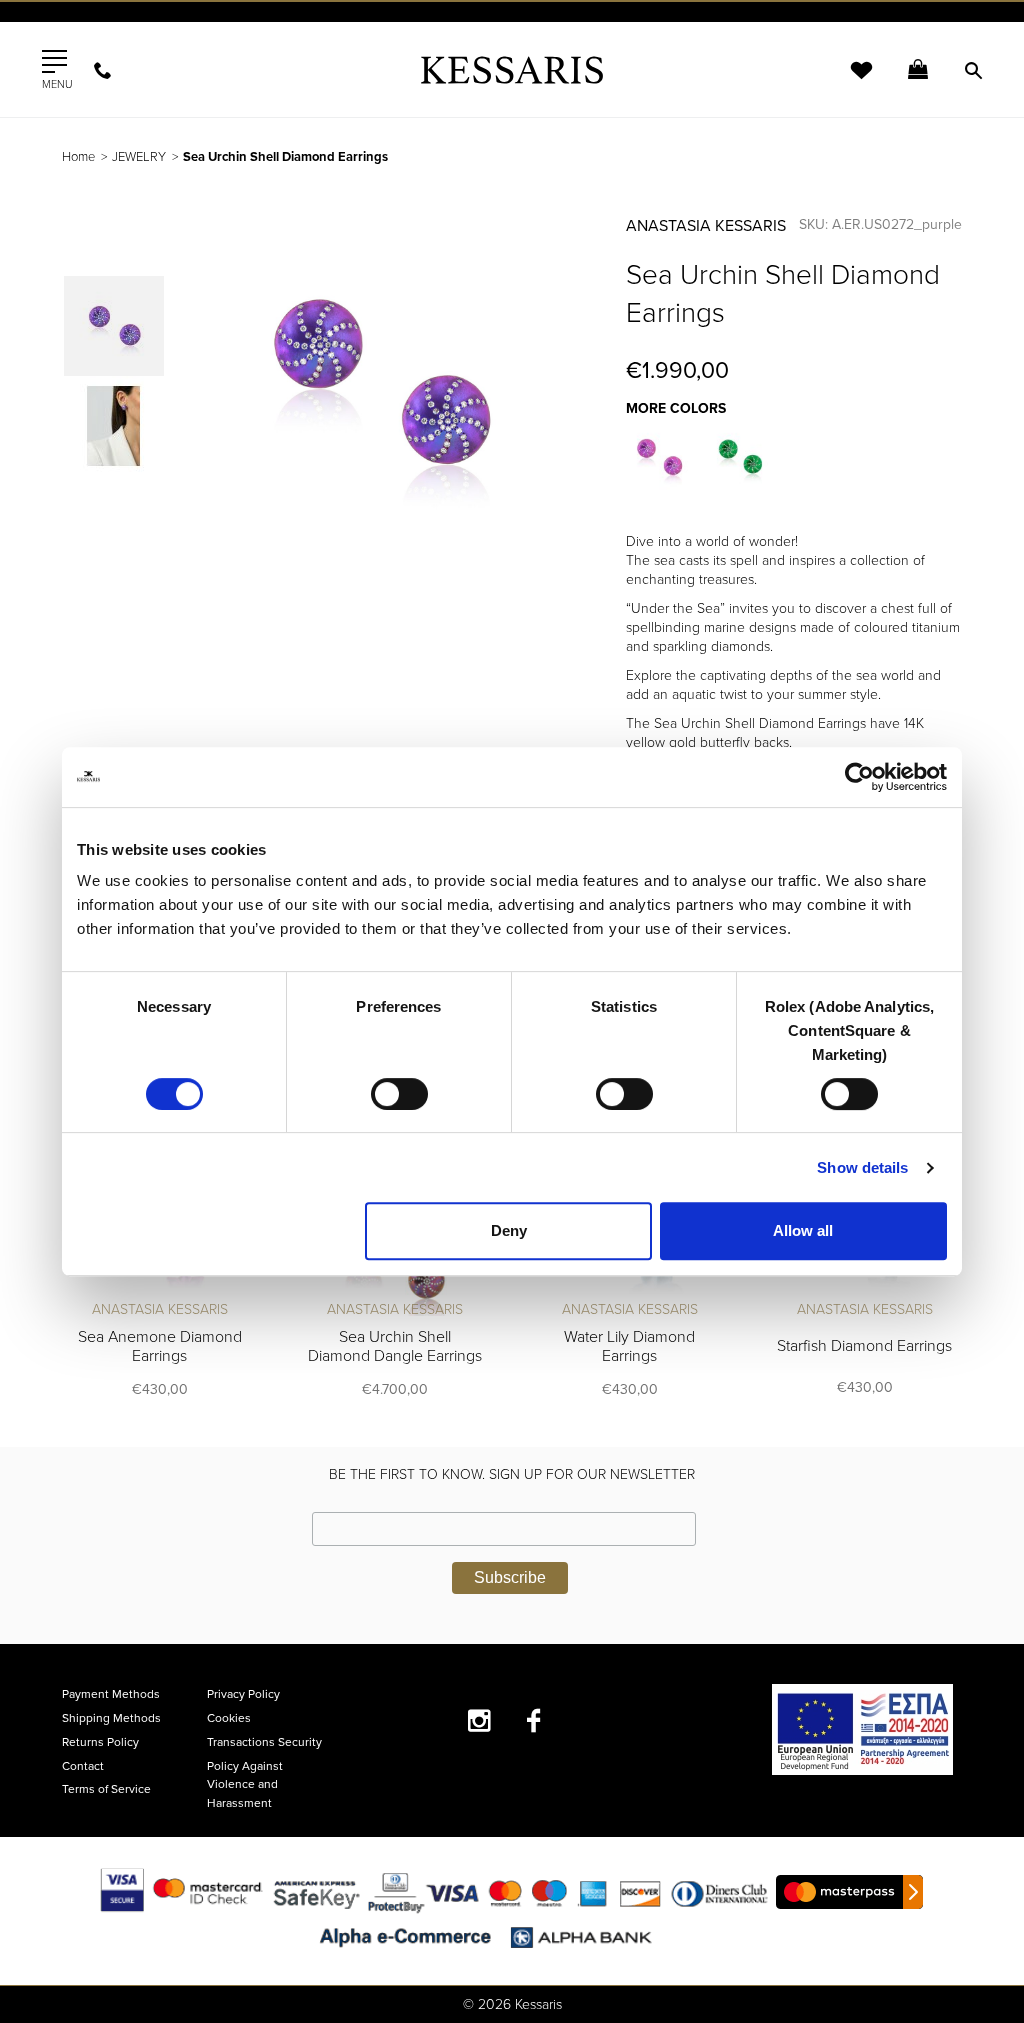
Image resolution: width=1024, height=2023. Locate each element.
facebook (534, 1720)
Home (78, 157)
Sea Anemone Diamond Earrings (160, 1346)
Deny (509, 1230)
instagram (479, 1720)
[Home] (512, 69)
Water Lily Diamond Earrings (629, 1346)
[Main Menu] (54, 62)
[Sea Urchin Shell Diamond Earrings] (661, 457)
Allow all (803, 1230)
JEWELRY (139, 157)
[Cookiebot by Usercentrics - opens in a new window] (859, 777)
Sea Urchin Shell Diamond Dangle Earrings (395, 1346)
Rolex (737, 34)
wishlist (848, 82)
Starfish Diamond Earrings (864, 1346)
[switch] (399, 1094)
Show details (862, 1167)
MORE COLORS (676, 408)
